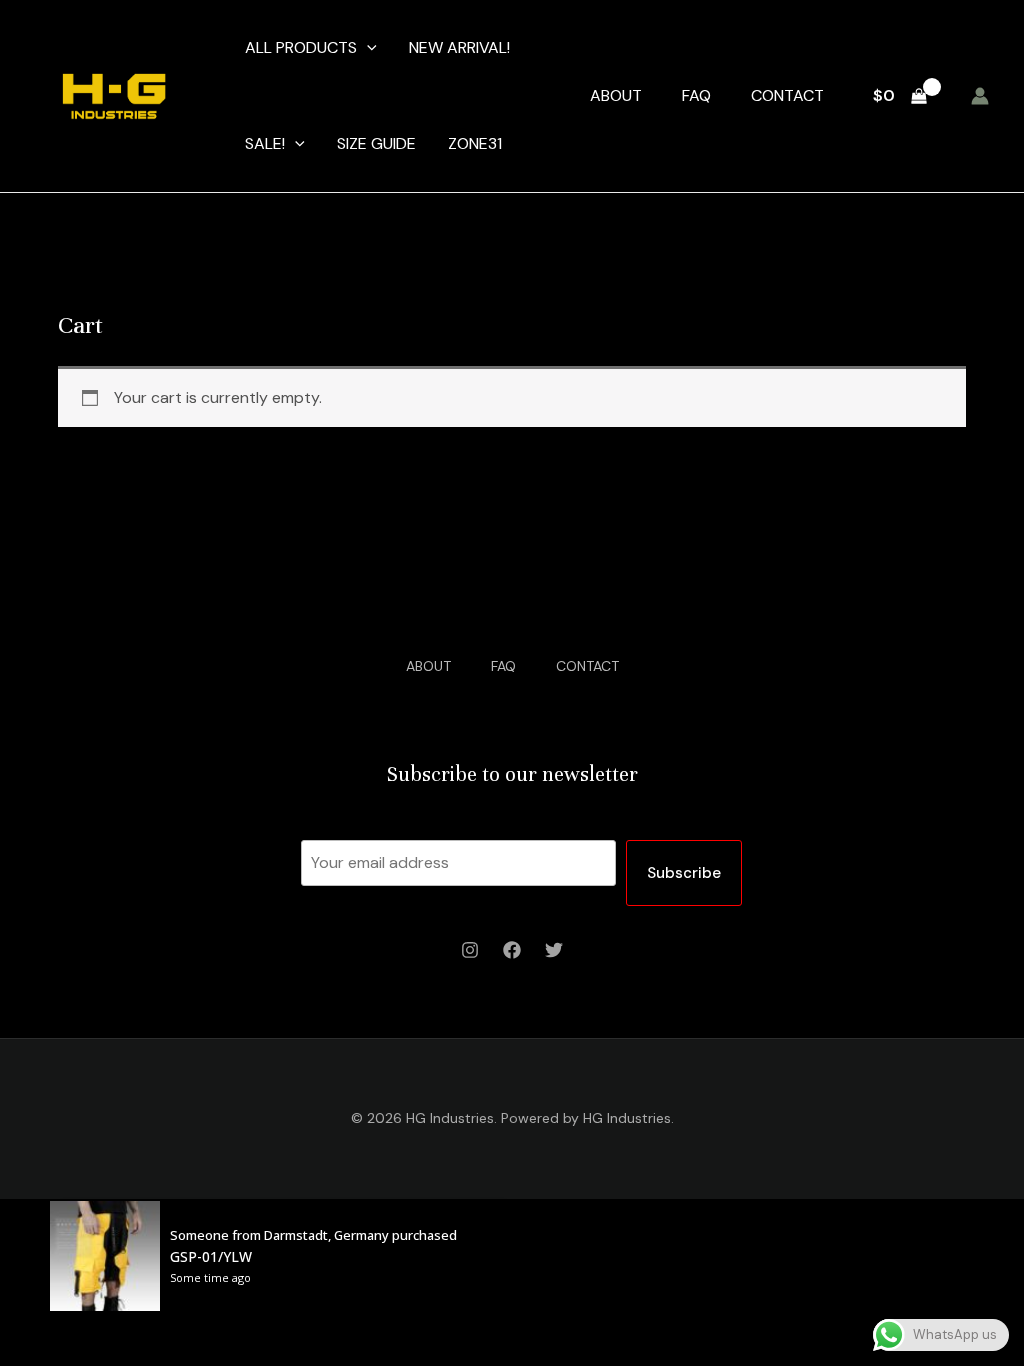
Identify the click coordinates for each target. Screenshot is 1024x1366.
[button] (367, 48)
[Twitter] (554, 950)
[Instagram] (470, 950)
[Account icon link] (980, 96)
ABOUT (616, 95)
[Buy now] (283, 1256)
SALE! (265, 143)
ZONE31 (475, 143)
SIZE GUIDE (376, 143)
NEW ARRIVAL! (459, 47)
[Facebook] (512, 950)
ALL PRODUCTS (301, 47)
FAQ (696, 95)
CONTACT (787, 95)
